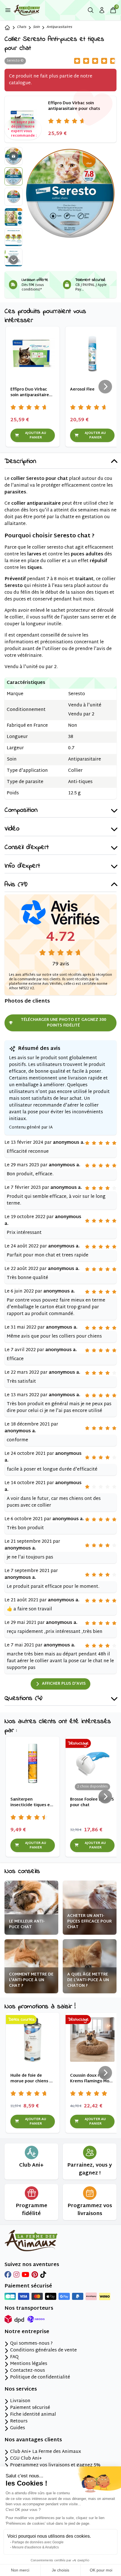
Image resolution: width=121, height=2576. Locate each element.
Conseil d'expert (27, 848)
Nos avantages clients (33, 2440)
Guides (18, 2428)
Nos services (21, 2389)
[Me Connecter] (102, 10)
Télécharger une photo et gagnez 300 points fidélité (63, 1023)
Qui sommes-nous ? (31, 2344)
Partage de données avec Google (38, 2542)
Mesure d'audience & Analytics (35, 2547)
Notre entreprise (27, 2332)
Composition (21, 811)
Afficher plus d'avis (64, 1684)
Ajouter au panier (36, 435)
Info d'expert (22, 866)
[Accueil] (7, 28)
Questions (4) (23, 1699)
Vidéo (12, 829)
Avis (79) (16, 885)
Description (20, 462)
